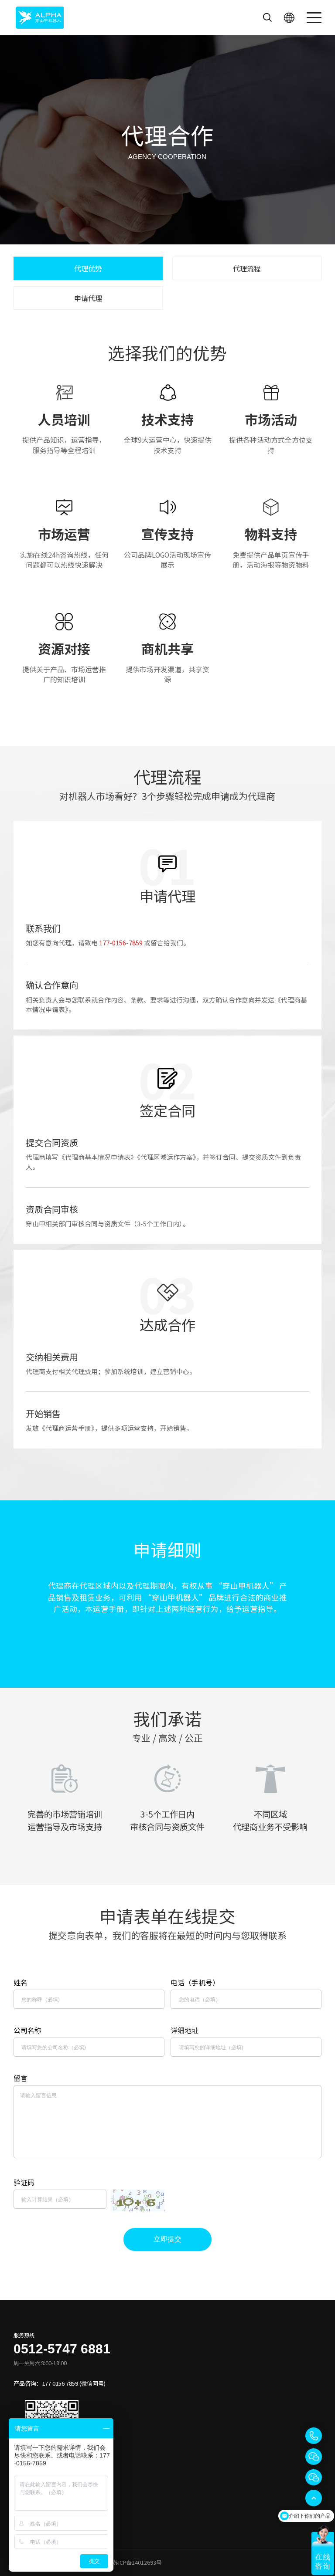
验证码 (24, 2182)
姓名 (21, 1982)
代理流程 (247, 268)
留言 (21, 2078)
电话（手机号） (195, 1982)
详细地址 (185, 2030)
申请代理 (88, 298)
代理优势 (88, 268)
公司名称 (27, 2030)
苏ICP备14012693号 (137, 2562)
